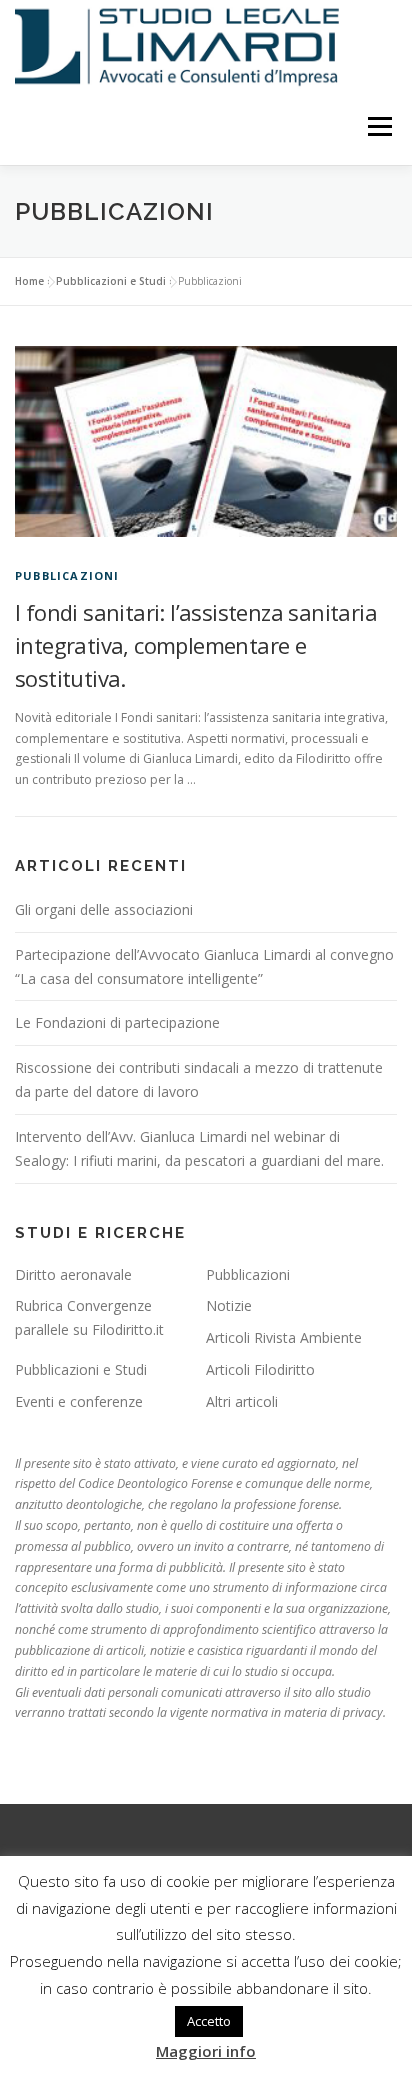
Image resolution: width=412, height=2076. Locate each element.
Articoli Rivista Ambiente (284, 1337)
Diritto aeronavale (73, 1274)
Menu (378, 127)
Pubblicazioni (67, 575)
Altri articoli (242, 1401)
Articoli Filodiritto (260, 1369)
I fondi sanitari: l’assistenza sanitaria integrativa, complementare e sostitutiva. (196, 645)
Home (29, 281)
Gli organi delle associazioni (104, 909)
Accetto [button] (209, 2021)
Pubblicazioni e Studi (111, 281)
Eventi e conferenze (79, 1401)
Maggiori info (206, 2051)
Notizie (229, 1305)
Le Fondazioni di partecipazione (117, 1022)
